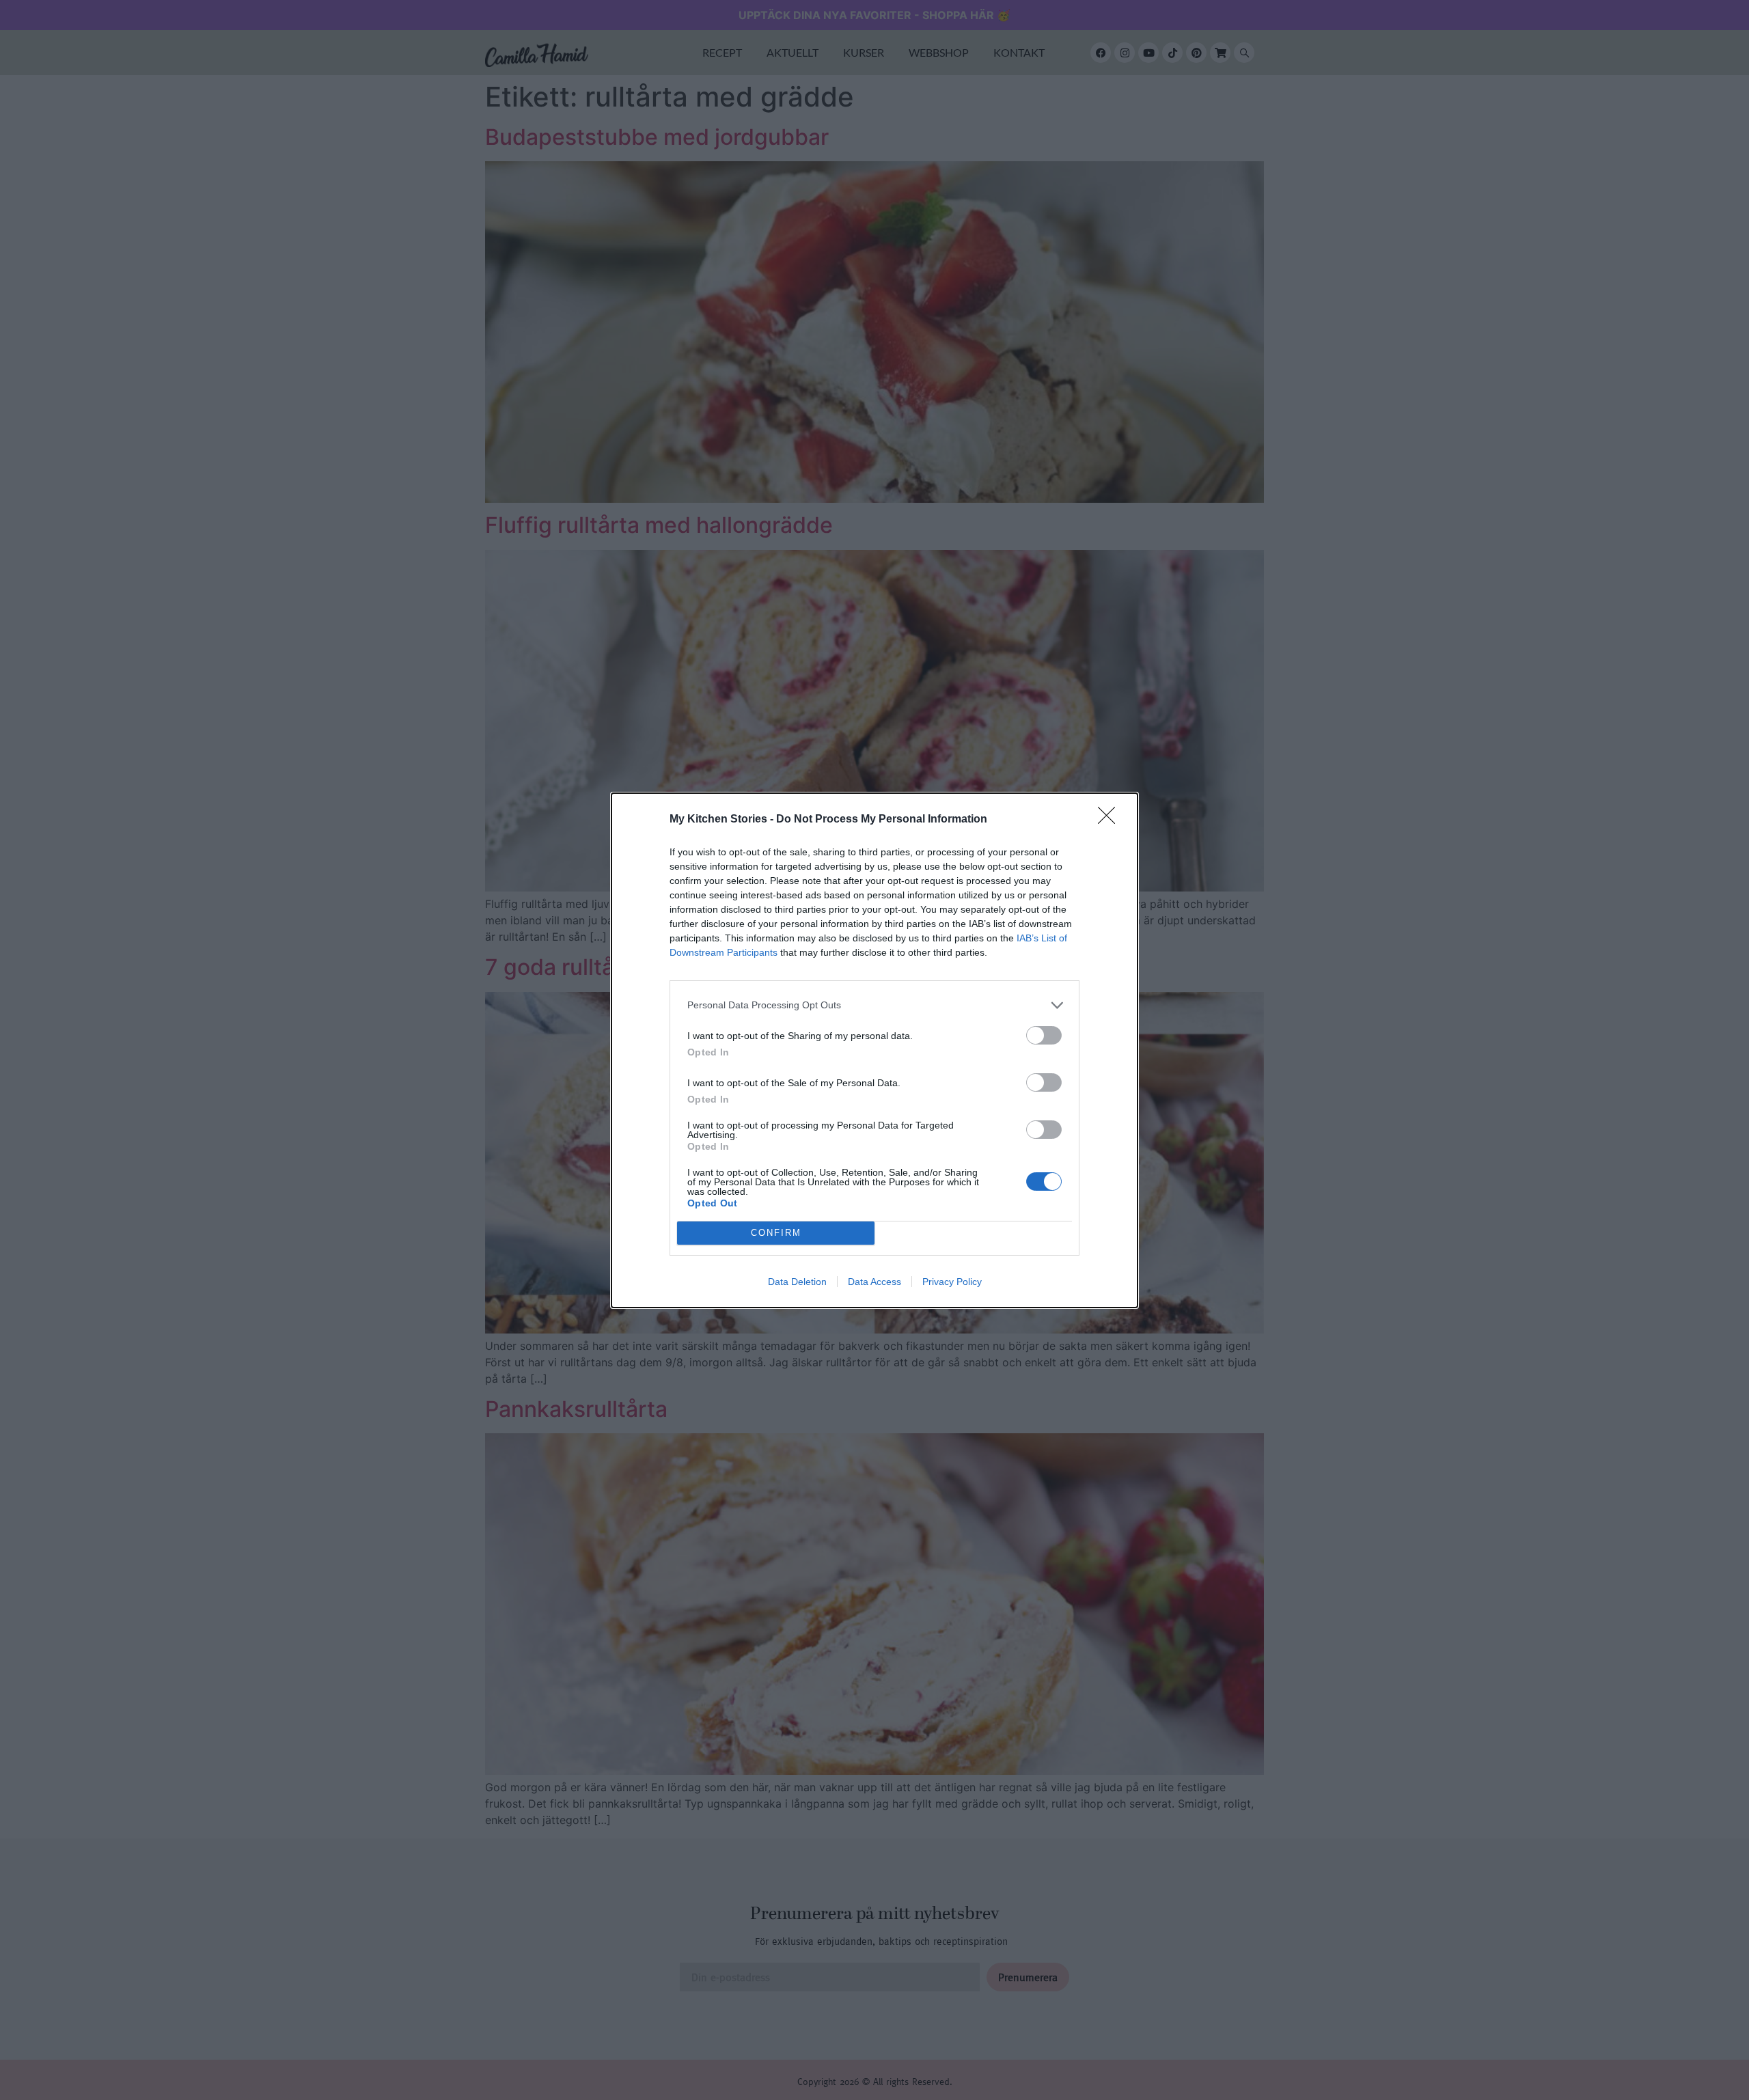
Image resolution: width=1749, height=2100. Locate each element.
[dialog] (874, 1050)
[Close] (1111, 820)
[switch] (1044, 1035)
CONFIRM (776, 1233)
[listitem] (874, 1005)
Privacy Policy (952, 1282)
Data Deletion (797, 1282)
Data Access (874, 1282)
